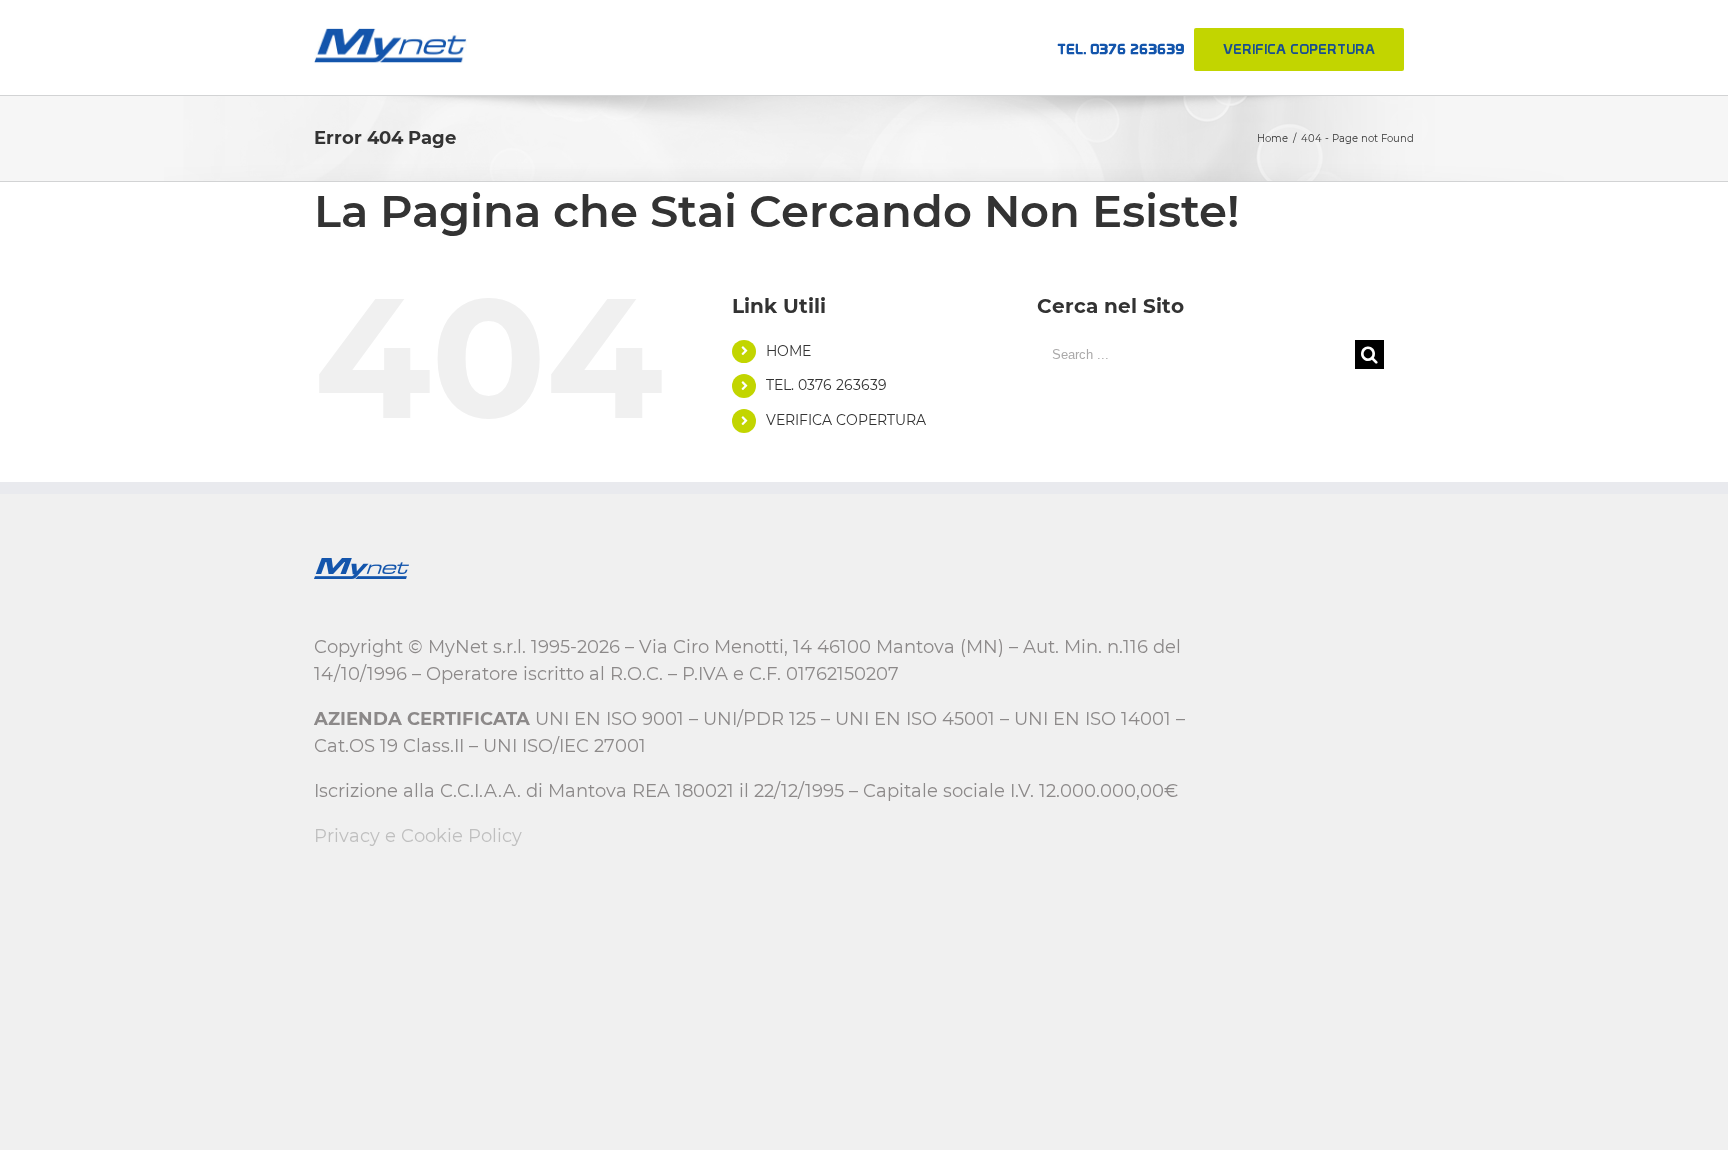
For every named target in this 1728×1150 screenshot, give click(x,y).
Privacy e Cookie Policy (418, 836)
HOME (788, 351)
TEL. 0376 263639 (826, 385)
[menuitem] (1120, 47)
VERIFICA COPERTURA (846, 420)
